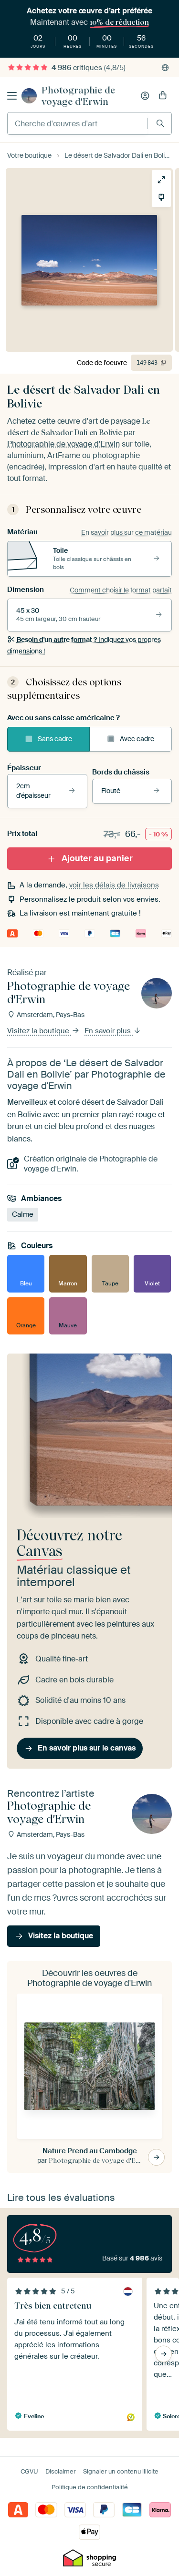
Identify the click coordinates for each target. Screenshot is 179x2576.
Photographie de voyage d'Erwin (78, 96)
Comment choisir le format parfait (121, 590)
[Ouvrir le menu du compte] (145, 96)
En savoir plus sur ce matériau (126, 532)
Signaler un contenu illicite (121, 2471)
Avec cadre (137, 739)
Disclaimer (61, 2471)
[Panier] (163, 96)
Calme (23, 1214)
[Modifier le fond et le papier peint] (161, 197)
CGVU (29, 2471)
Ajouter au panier (97, 858)
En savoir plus (109, 1031)
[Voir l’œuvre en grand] (161, 180)
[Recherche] (160, 123)
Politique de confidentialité (90, 2487)
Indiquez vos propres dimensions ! (84, 645)
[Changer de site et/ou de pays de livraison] (165, 68)
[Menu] (12, 96)
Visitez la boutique (39, 1031)
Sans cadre (55, 739)
